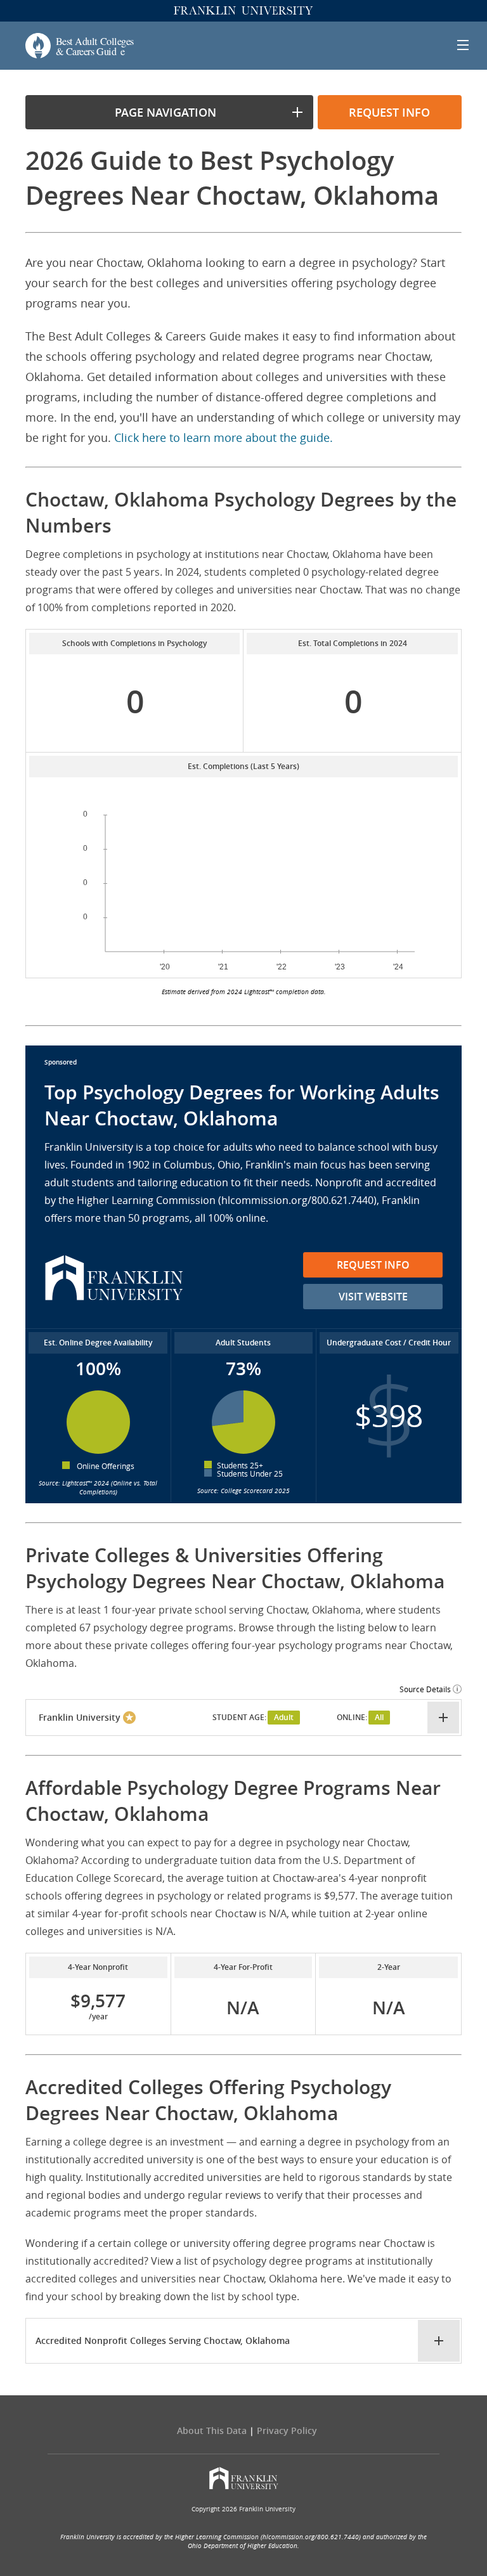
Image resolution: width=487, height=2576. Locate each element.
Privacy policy (287, 2430)
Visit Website (373, 1297)
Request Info (373, 1265)
